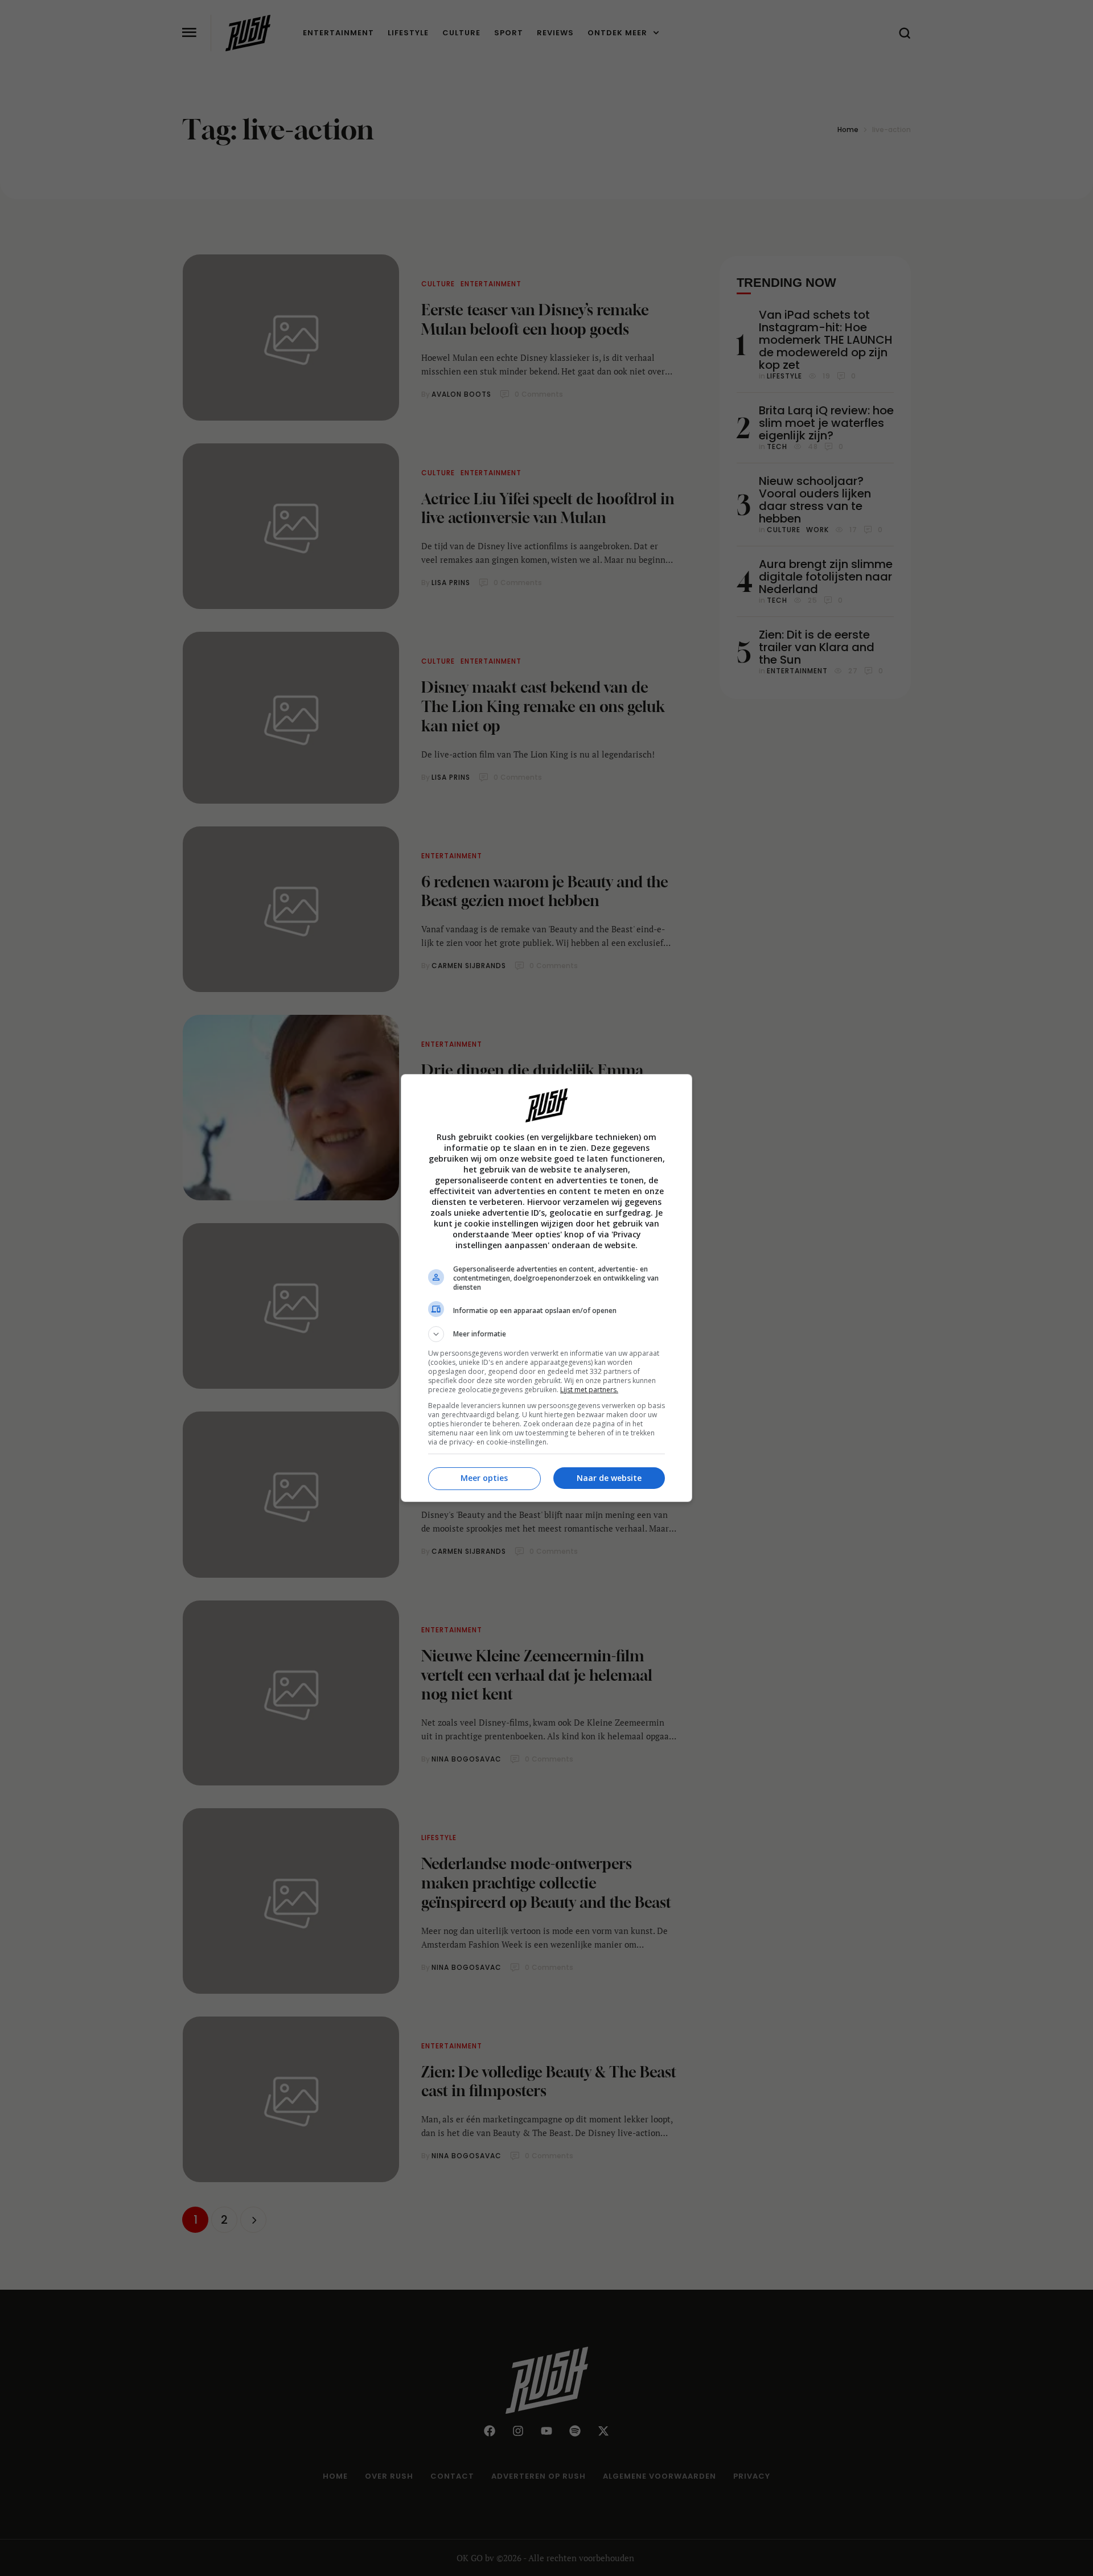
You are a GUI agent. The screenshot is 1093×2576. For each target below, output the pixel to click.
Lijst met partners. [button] (589, 1390)
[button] (546, 1334)
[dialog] (546, 1288)
